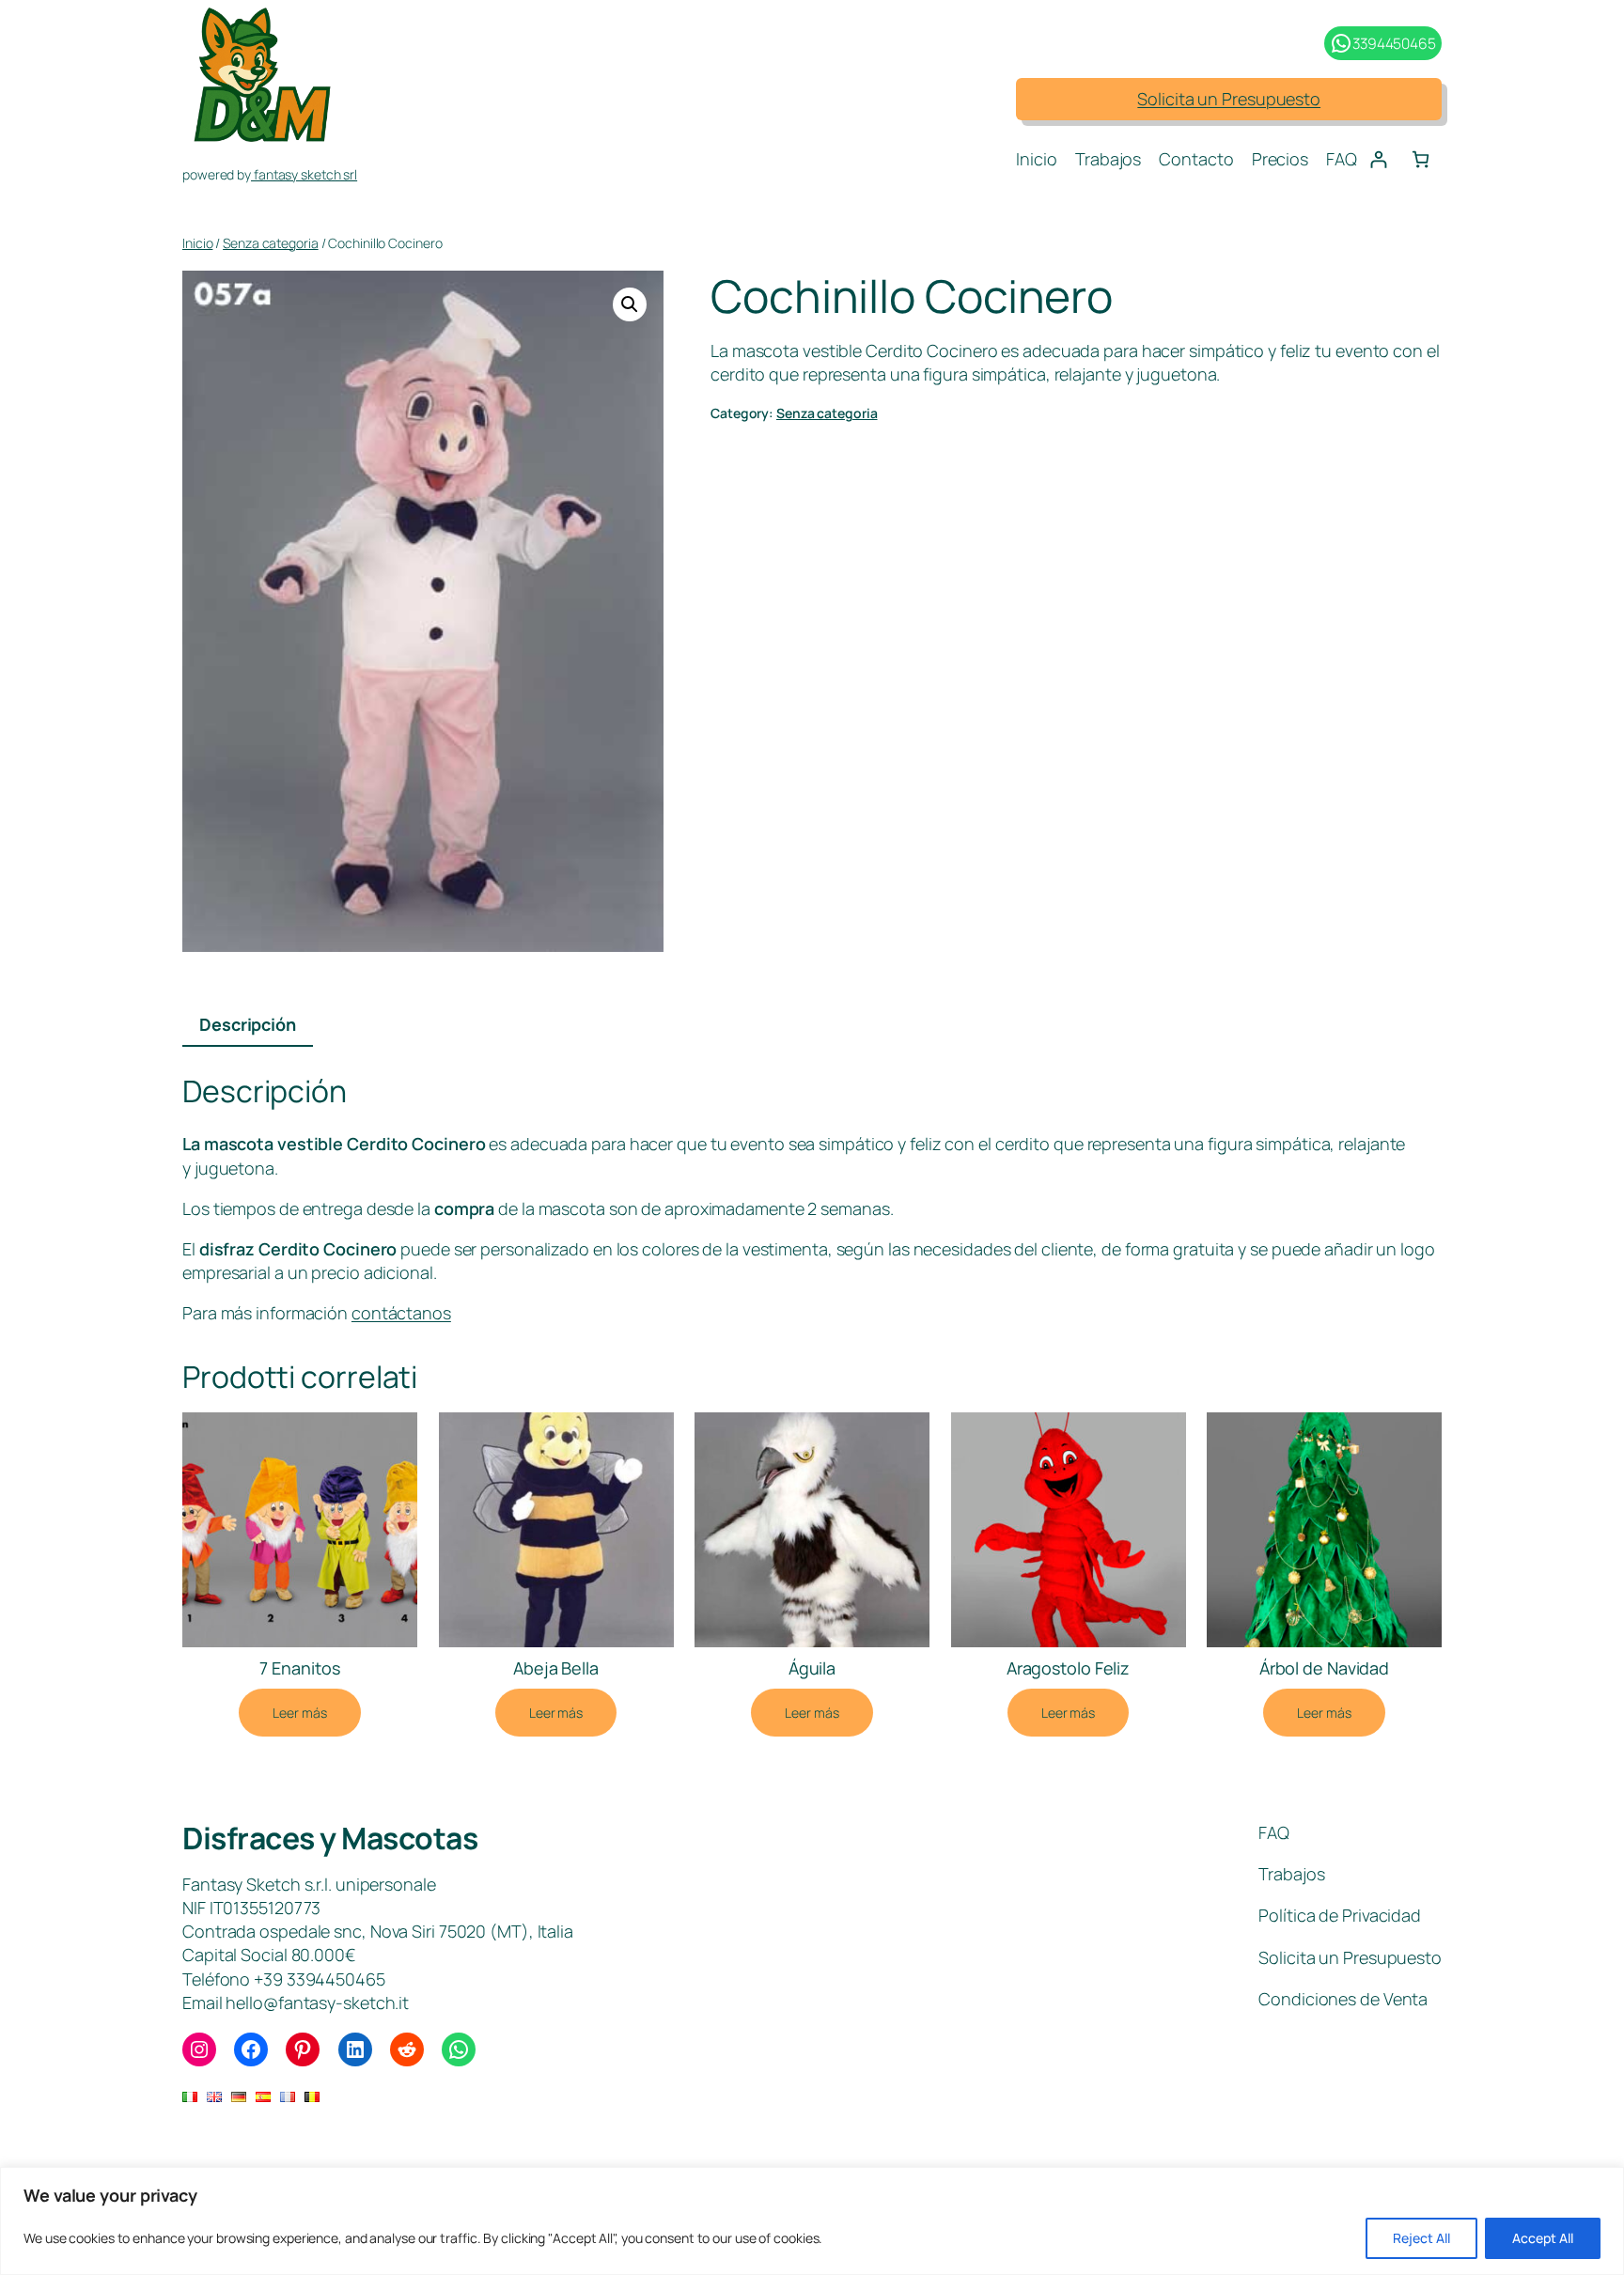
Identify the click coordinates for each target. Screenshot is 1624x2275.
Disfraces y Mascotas (330, 1838)
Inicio (197, 243)
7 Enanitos (299, 1668)
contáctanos (401, 1313)
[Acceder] (1378, 159)
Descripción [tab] (248, 1024)
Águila (812, 1668)
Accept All (1543, 2238)
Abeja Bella (556, 1668)
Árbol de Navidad (1324, 1668)
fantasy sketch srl (304, 174)
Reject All (1421, 2238)
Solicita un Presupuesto (1229, 99)
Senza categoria (271, 243)
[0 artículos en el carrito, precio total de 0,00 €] (1421, 159)
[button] (630, 304)
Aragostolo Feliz (1068, 1668)
